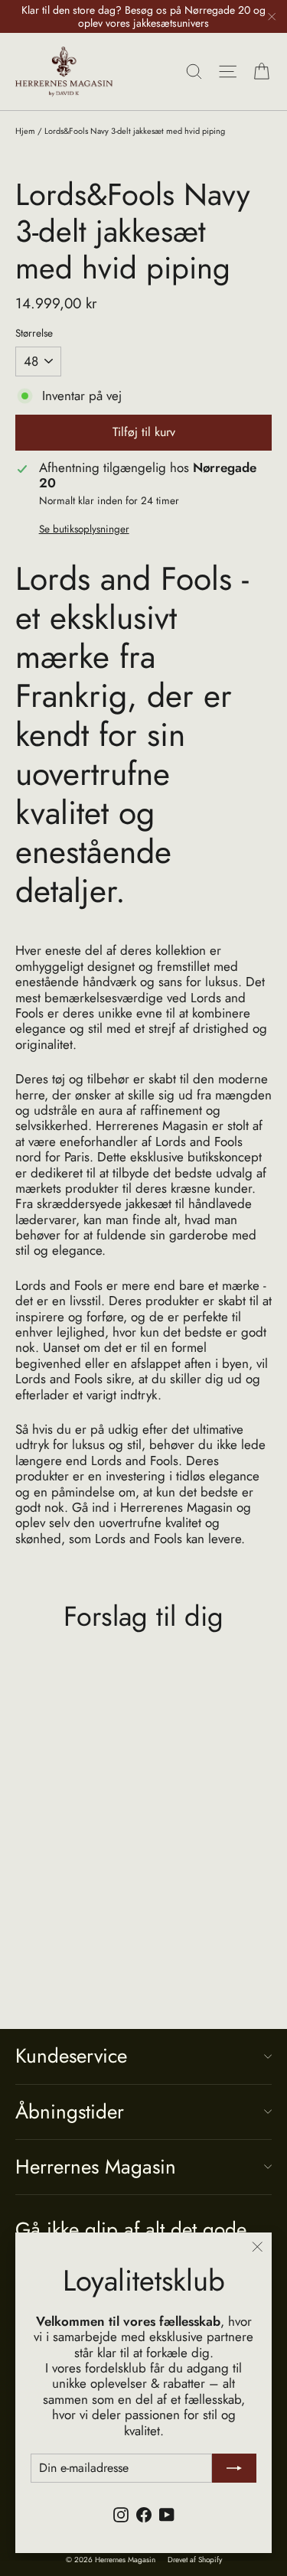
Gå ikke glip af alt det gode (131, 2228)
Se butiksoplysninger (84, 529)
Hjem (25, 131)
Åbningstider (70, 2112)
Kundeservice (71, 2056)
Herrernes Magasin (96, 2167)
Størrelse (34, 333)
